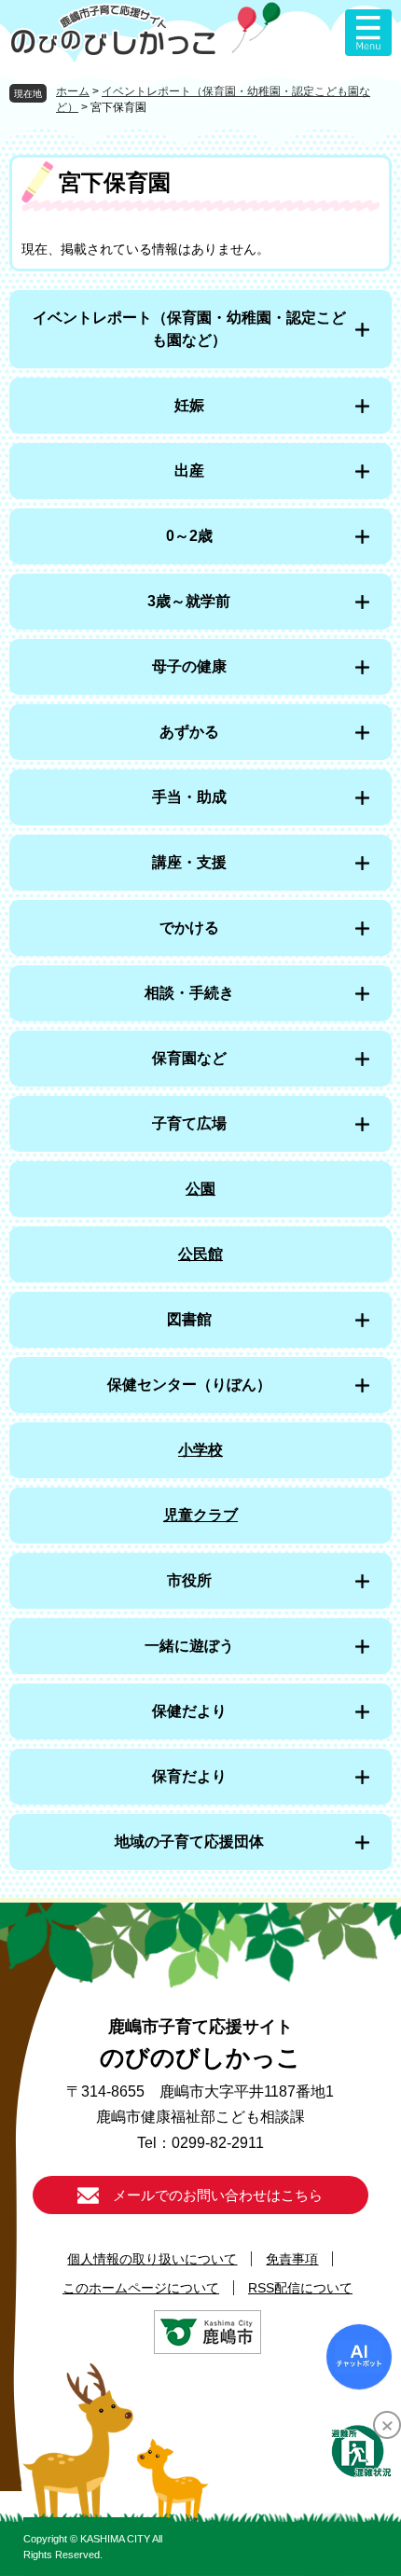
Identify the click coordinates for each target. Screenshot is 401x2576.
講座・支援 (189, 862)
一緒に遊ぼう (189, 1646)
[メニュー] (368, 33)
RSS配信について (300, 2288)
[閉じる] (387, 2425)
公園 (200, 1189)
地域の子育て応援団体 (189, 1842)
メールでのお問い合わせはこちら (218, 2195)
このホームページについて (141, 2288)
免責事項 (292, 2259)
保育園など (189, 1058)
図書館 (189, 1319)
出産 (189, 471)
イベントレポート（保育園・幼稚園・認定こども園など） (189, 329)
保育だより (189, 1776)
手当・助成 (189, 797)
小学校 (200, 1450)
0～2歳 (189, 536)
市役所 (189, 1580)
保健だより (189, 1711)
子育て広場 (189, 1123)
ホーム (73, 91)
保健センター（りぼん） (189, 1385)
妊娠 (189, 405)
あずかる (189, 732)
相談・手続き (189, 993)
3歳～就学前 (189, 601)
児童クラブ (200, 1515)
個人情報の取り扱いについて (152, 2259)
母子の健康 (189, 666)
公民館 (200, 1254)
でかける (189, 928)
